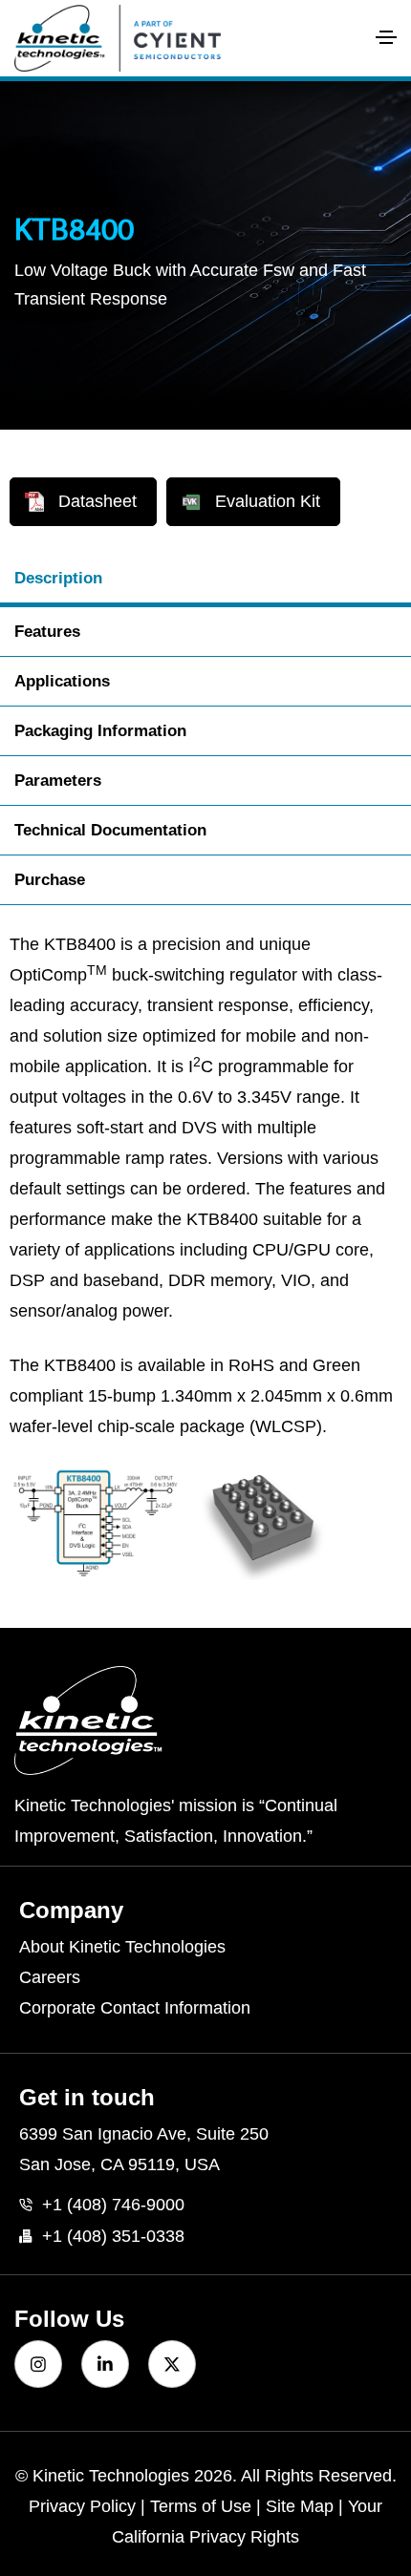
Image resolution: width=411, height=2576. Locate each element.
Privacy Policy (82, 2506)
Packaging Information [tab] (100, 731)
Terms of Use (201, 2506)
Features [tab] (47, 632)
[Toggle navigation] (386, 37)
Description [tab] (58, 578)
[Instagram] (38, 2364)
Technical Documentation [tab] (110, 830)
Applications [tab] (62, 681)
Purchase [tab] (50, 880)
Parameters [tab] (58, 781)
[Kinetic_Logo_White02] (205, 1721)
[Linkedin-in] (105, 2364)
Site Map (300, 2506)
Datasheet (97, 501)
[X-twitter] (172, 2364)
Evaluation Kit (268, 501)
